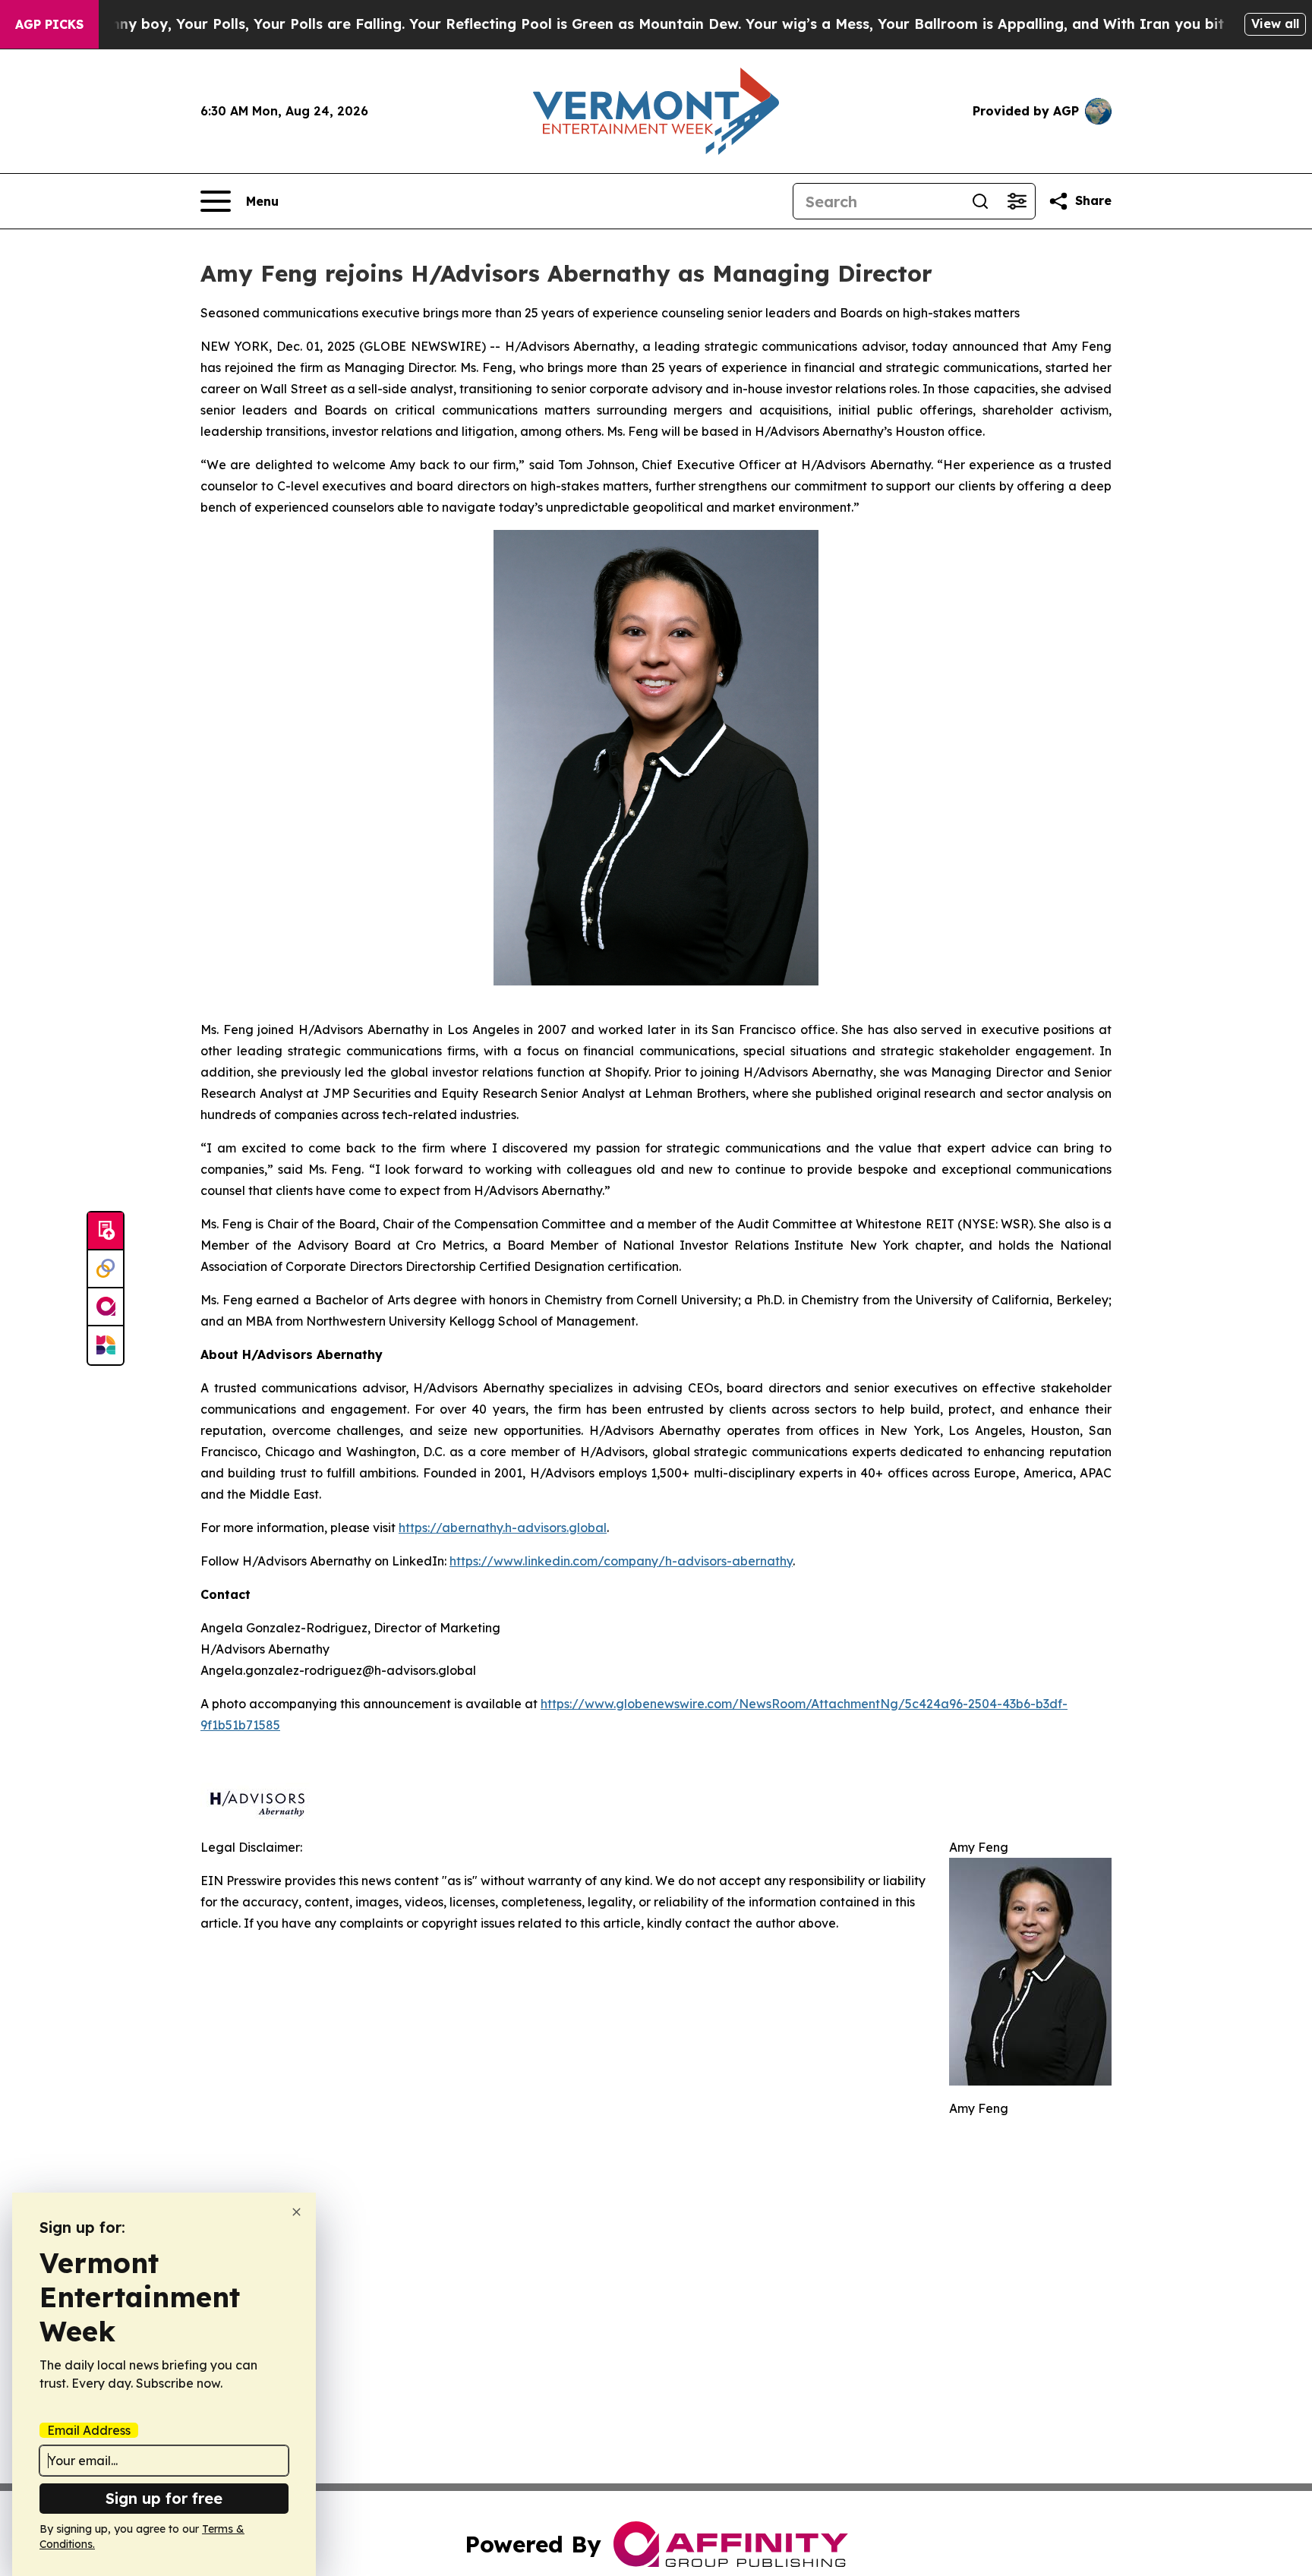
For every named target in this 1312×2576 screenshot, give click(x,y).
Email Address (89, 2430)
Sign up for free (164, 2498)
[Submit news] (106, 1231)
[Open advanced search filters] (1017, 201)
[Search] (980, 201)
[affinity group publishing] (106, 1307)
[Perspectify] (106, 1269)
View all (1275, 24)
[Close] (296, 2212)
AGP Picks (49, 24)
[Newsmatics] (106, 1345)
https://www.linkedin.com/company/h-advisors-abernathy (621, 1561)
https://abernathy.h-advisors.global (503, 1528)
